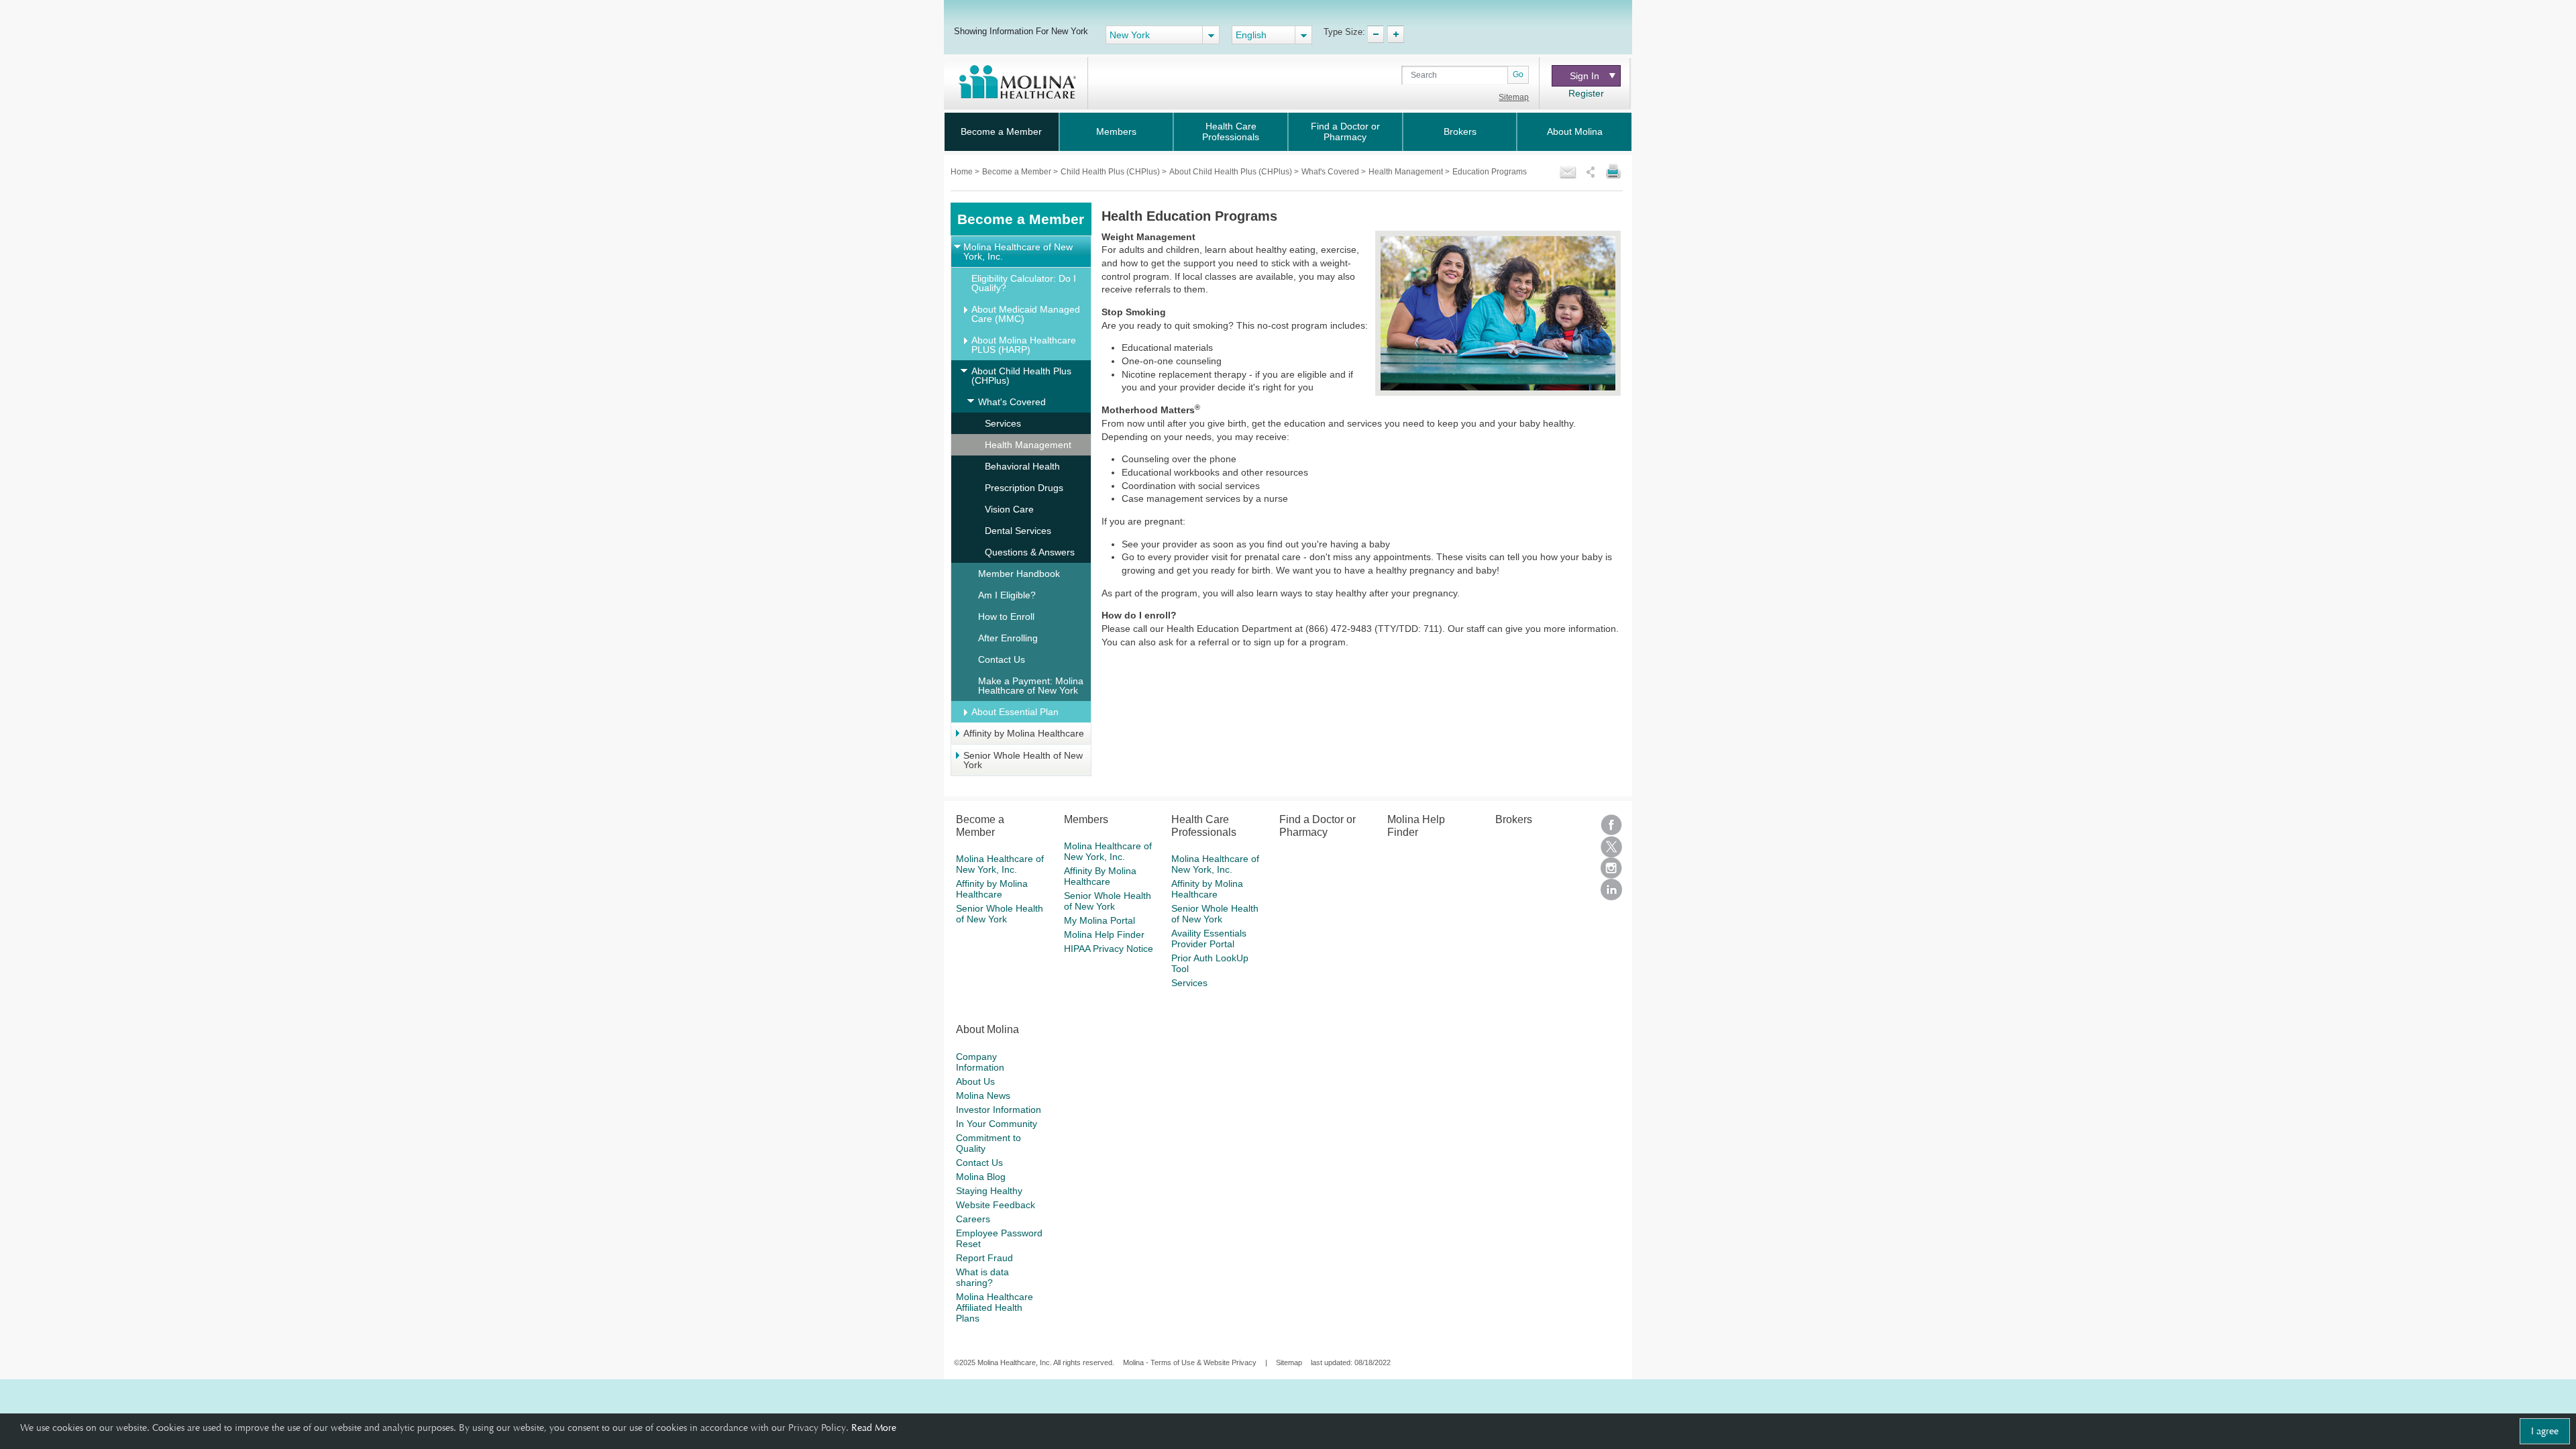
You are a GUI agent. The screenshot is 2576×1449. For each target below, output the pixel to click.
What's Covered (1331, 172)
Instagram (1611, 868)
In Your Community (997, 1124)
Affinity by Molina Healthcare (1024, 733)
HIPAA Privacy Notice (1109, 949)
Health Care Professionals (1231, 131)
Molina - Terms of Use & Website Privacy (1190, 1362)
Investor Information (999, 1110)
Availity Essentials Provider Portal (1209, 938)
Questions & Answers (1030, 552)
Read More (874, 1428)
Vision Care (1009, 509)
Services (1003, 423)
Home (963, 172)
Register (1586, 93)
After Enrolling (1008, 638)
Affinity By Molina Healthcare (1100, 876)
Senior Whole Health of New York (1023, 760)
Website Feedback (996, 1205)
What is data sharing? (982, 1277)
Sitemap (1514, 97)
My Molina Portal (1099, 920)
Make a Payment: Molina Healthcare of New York (1031, 686)
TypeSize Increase (1396, 34)
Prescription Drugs (1024, 488)
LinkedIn (1611, 890)
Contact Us (1002, 659)
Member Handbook (1019, 574)
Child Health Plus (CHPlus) (1111, 172)
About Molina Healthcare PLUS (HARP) (1024, 345)
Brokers (1460, 131)
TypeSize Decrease (1376, 34)
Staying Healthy (989, 1191)
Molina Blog (981, 1177)
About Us (975, 1081)
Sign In (1585, 76)
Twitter (1611, 847)
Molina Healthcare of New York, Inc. (1018, 252)
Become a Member (1001, 131)
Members (1116, 131)
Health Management (1407, 172)
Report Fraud (984, 1258)
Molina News (983, 1095)
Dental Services (1018, 531)
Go (1518, 74)
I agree (2545, 1431)
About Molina (1575, 131)
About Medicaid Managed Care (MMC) (1026, 314)
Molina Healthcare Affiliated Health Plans (995, 1307)
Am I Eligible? (1007, 595)
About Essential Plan (1015, 712)
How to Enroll (1006, 616)
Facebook (1611, 825)
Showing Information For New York (1021, 31)
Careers (973, 1219)
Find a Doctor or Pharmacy (1345, 131)
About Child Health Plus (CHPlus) (1232, 172)
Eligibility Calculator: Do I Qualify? (1024, 283)
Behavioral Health (1022, 466)
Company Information (980, 1062)
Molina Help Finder (1104, 934)
